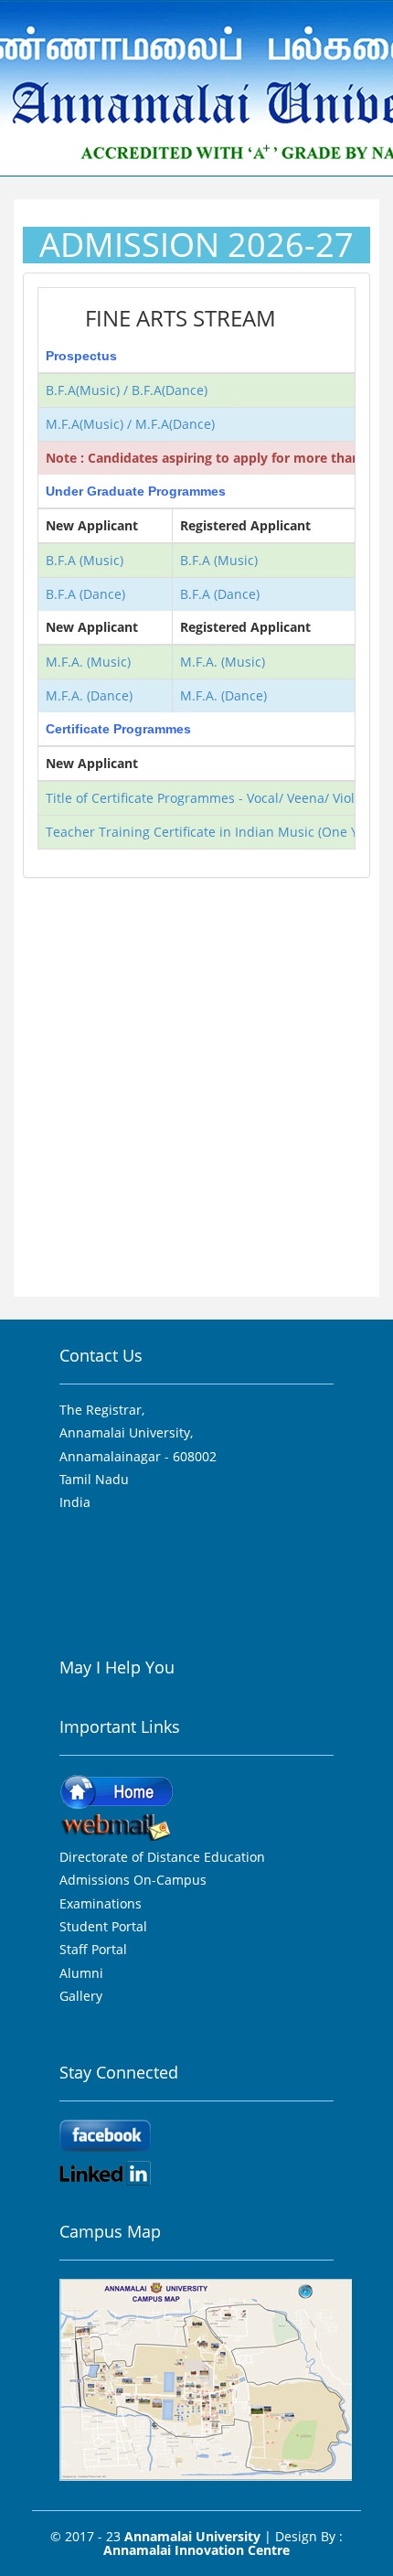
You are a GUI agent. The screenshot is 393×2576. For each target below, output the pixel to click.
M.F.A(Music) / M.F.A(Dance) (130, 424)
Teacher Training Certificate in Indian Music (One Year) (214, 832)
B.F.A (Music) (85, 560)
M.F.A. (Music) (88, 662)
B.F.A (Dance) (85, 594)
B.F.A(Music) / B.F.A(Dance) (127, 390)
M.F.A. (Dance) (89, 695)
